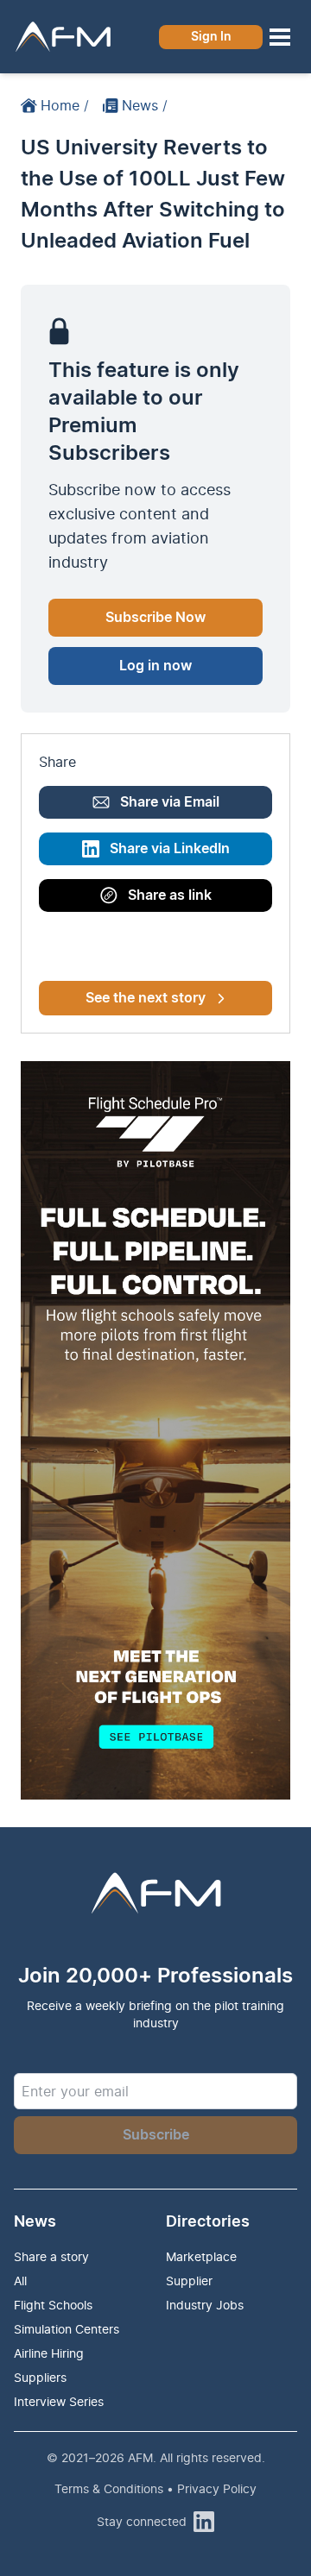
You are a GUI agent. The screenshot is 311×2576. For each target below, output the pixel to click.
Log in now (155, 666)
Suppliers (40, 2377)
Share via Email (170, 802)
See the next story (146, 998)
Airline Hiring (49, 2353)
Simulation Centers (67, 2329)
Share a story (51, 2256)
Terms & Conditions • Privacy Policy (155, 2488)
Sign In (211, 37)
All (20, 2281)
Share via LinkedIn (170, 849)
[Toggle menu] (280, 37)
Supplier (189, 2281)
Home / (65, 105)
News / (145, 105)
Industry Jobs (205, 2305)
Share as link (170, 895)
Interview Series (59, 2401)
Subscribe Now (155, 618)
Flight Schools (53, 2305)
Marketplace (201, 2256)
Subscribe (156, 2135)
